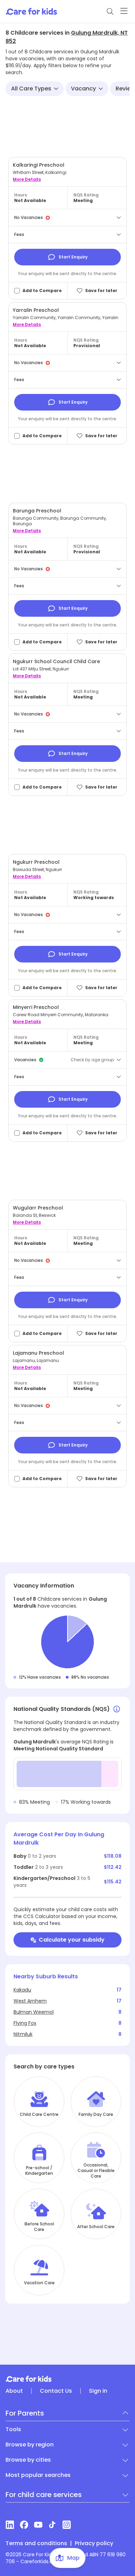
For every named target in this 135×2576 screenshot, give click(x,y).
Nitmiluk (23, 2034)
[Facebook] (24, 2525)
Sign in (98, 2391)
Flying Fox (25, 2023)
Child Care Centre (39, 2115)
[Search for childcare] (110, 11)
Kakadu (22, 1990)
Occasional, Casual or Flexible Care (96, 2171)
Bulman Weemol (34, 2012)
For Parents (25, 2413)
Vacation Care (39, 2283)
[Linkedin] (10, 2525)
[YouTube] (38, 2525)
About (14, 2391)
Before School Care (39, 2227)
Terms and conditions (36, 2543)
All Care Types (31, 89)
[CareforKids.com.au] (67, 2379)
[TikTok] (52, 2525)
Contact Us (56, 2391)
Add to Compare (42, 291)
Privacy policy (94, 2543)
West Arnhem (30, 2001)
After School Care (96, 2227)
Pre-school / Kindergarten (39, 2171)
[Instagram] (67, 2525)
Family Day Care (96, 2115)
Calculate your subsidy (72, 1940)
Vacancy (83, 89)
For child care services (44, 2495)
